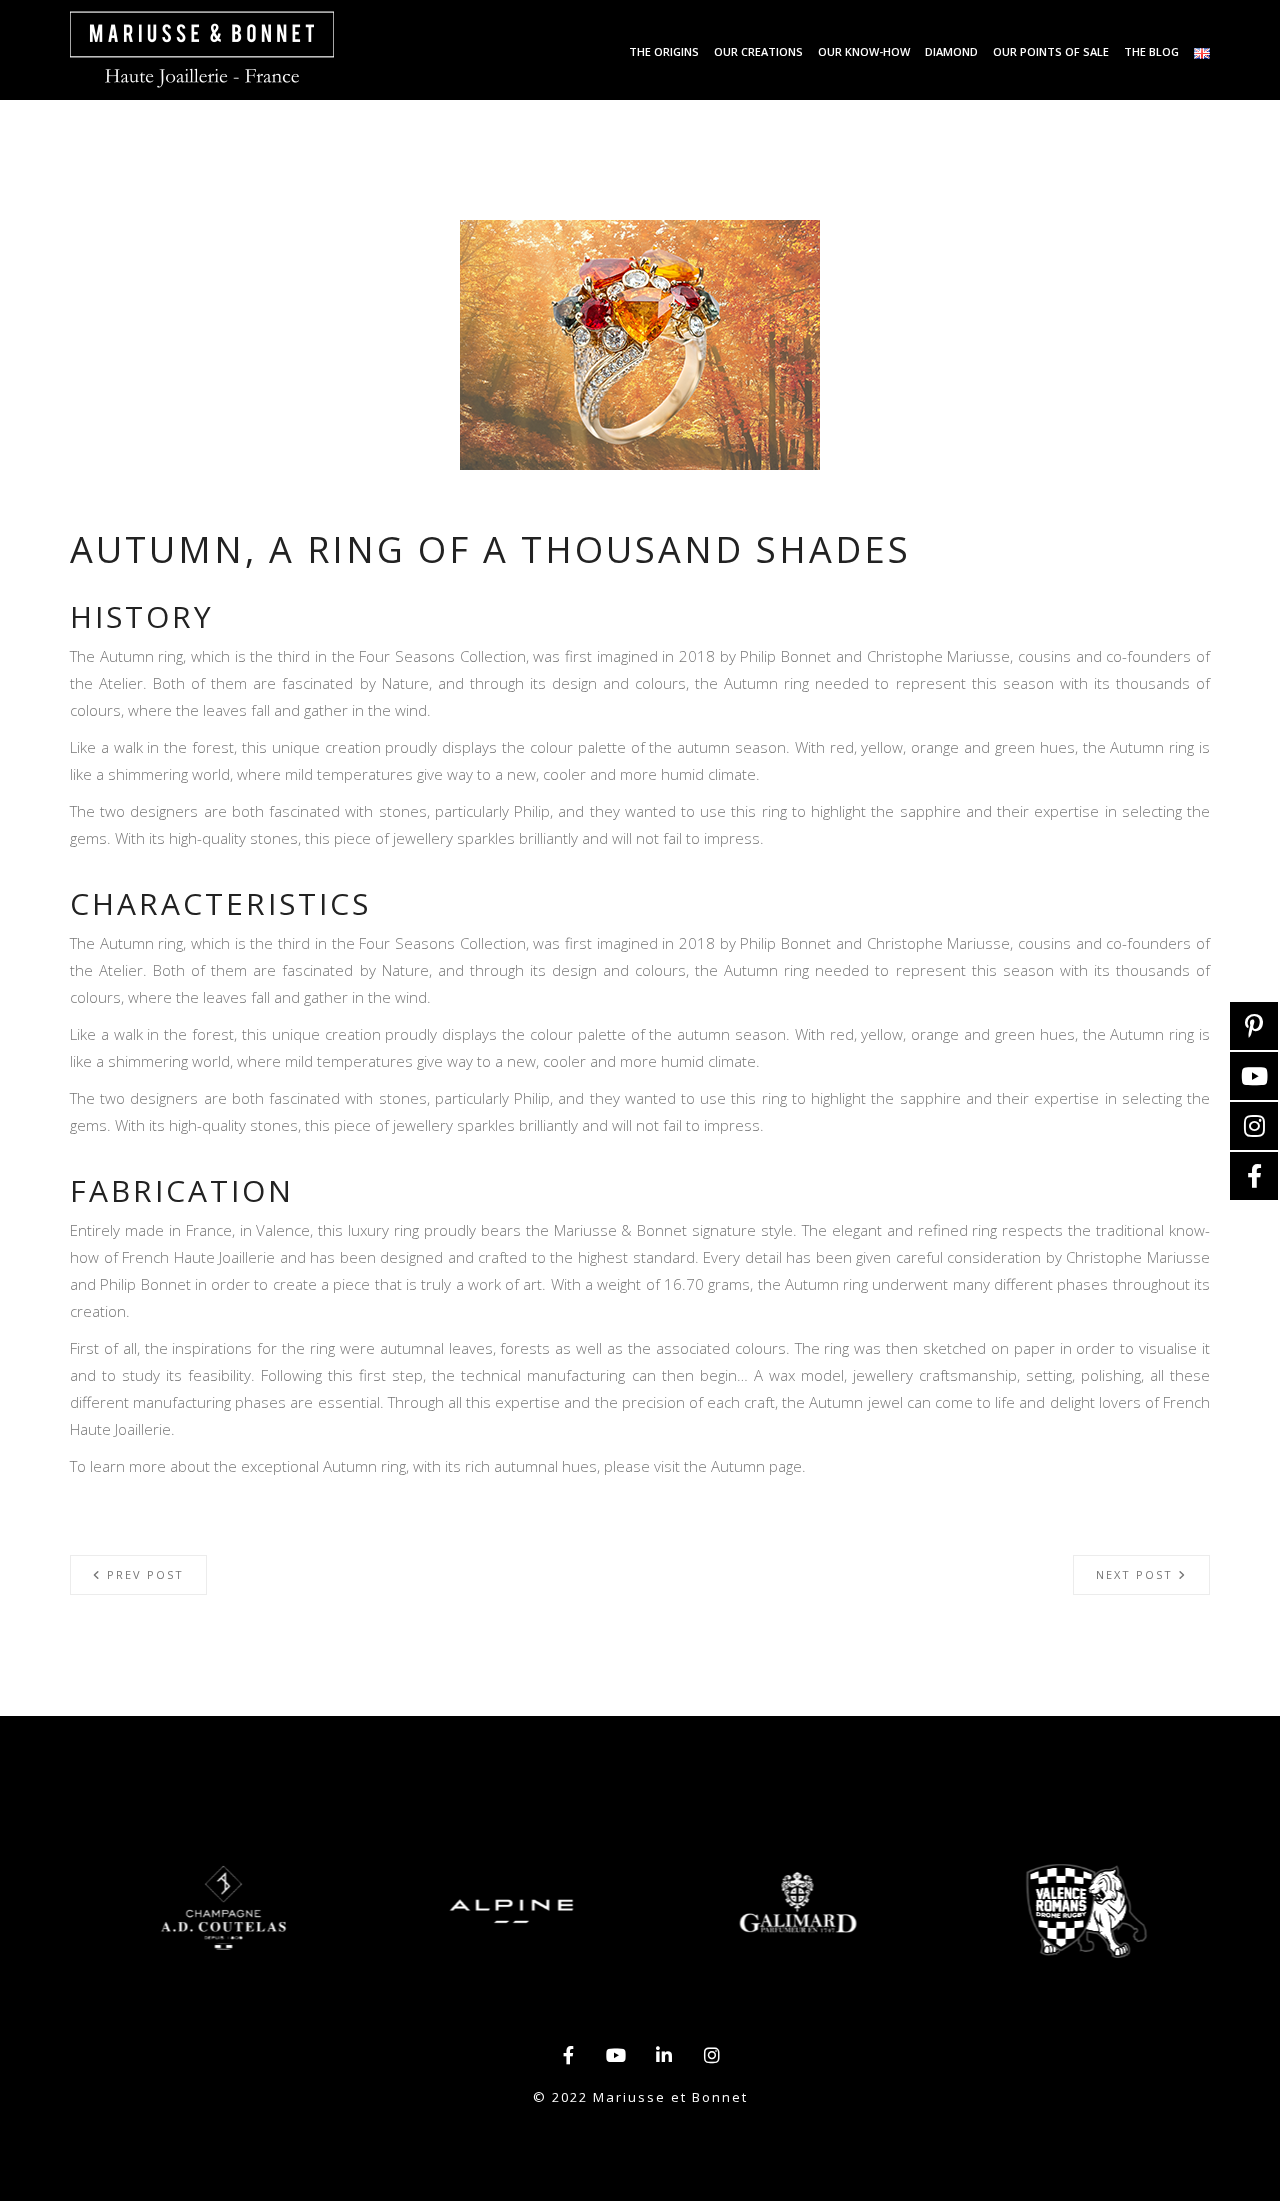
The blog (1151, 51)
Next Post (1137, 1574)
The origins (664, 51)
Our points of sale (1051, 51)
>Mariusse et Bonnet (202, 50)
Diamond (951, 51)
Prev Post (143, 1574)
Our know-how (864, 51)
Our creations (758, 51)
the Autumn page (743, 1466)
